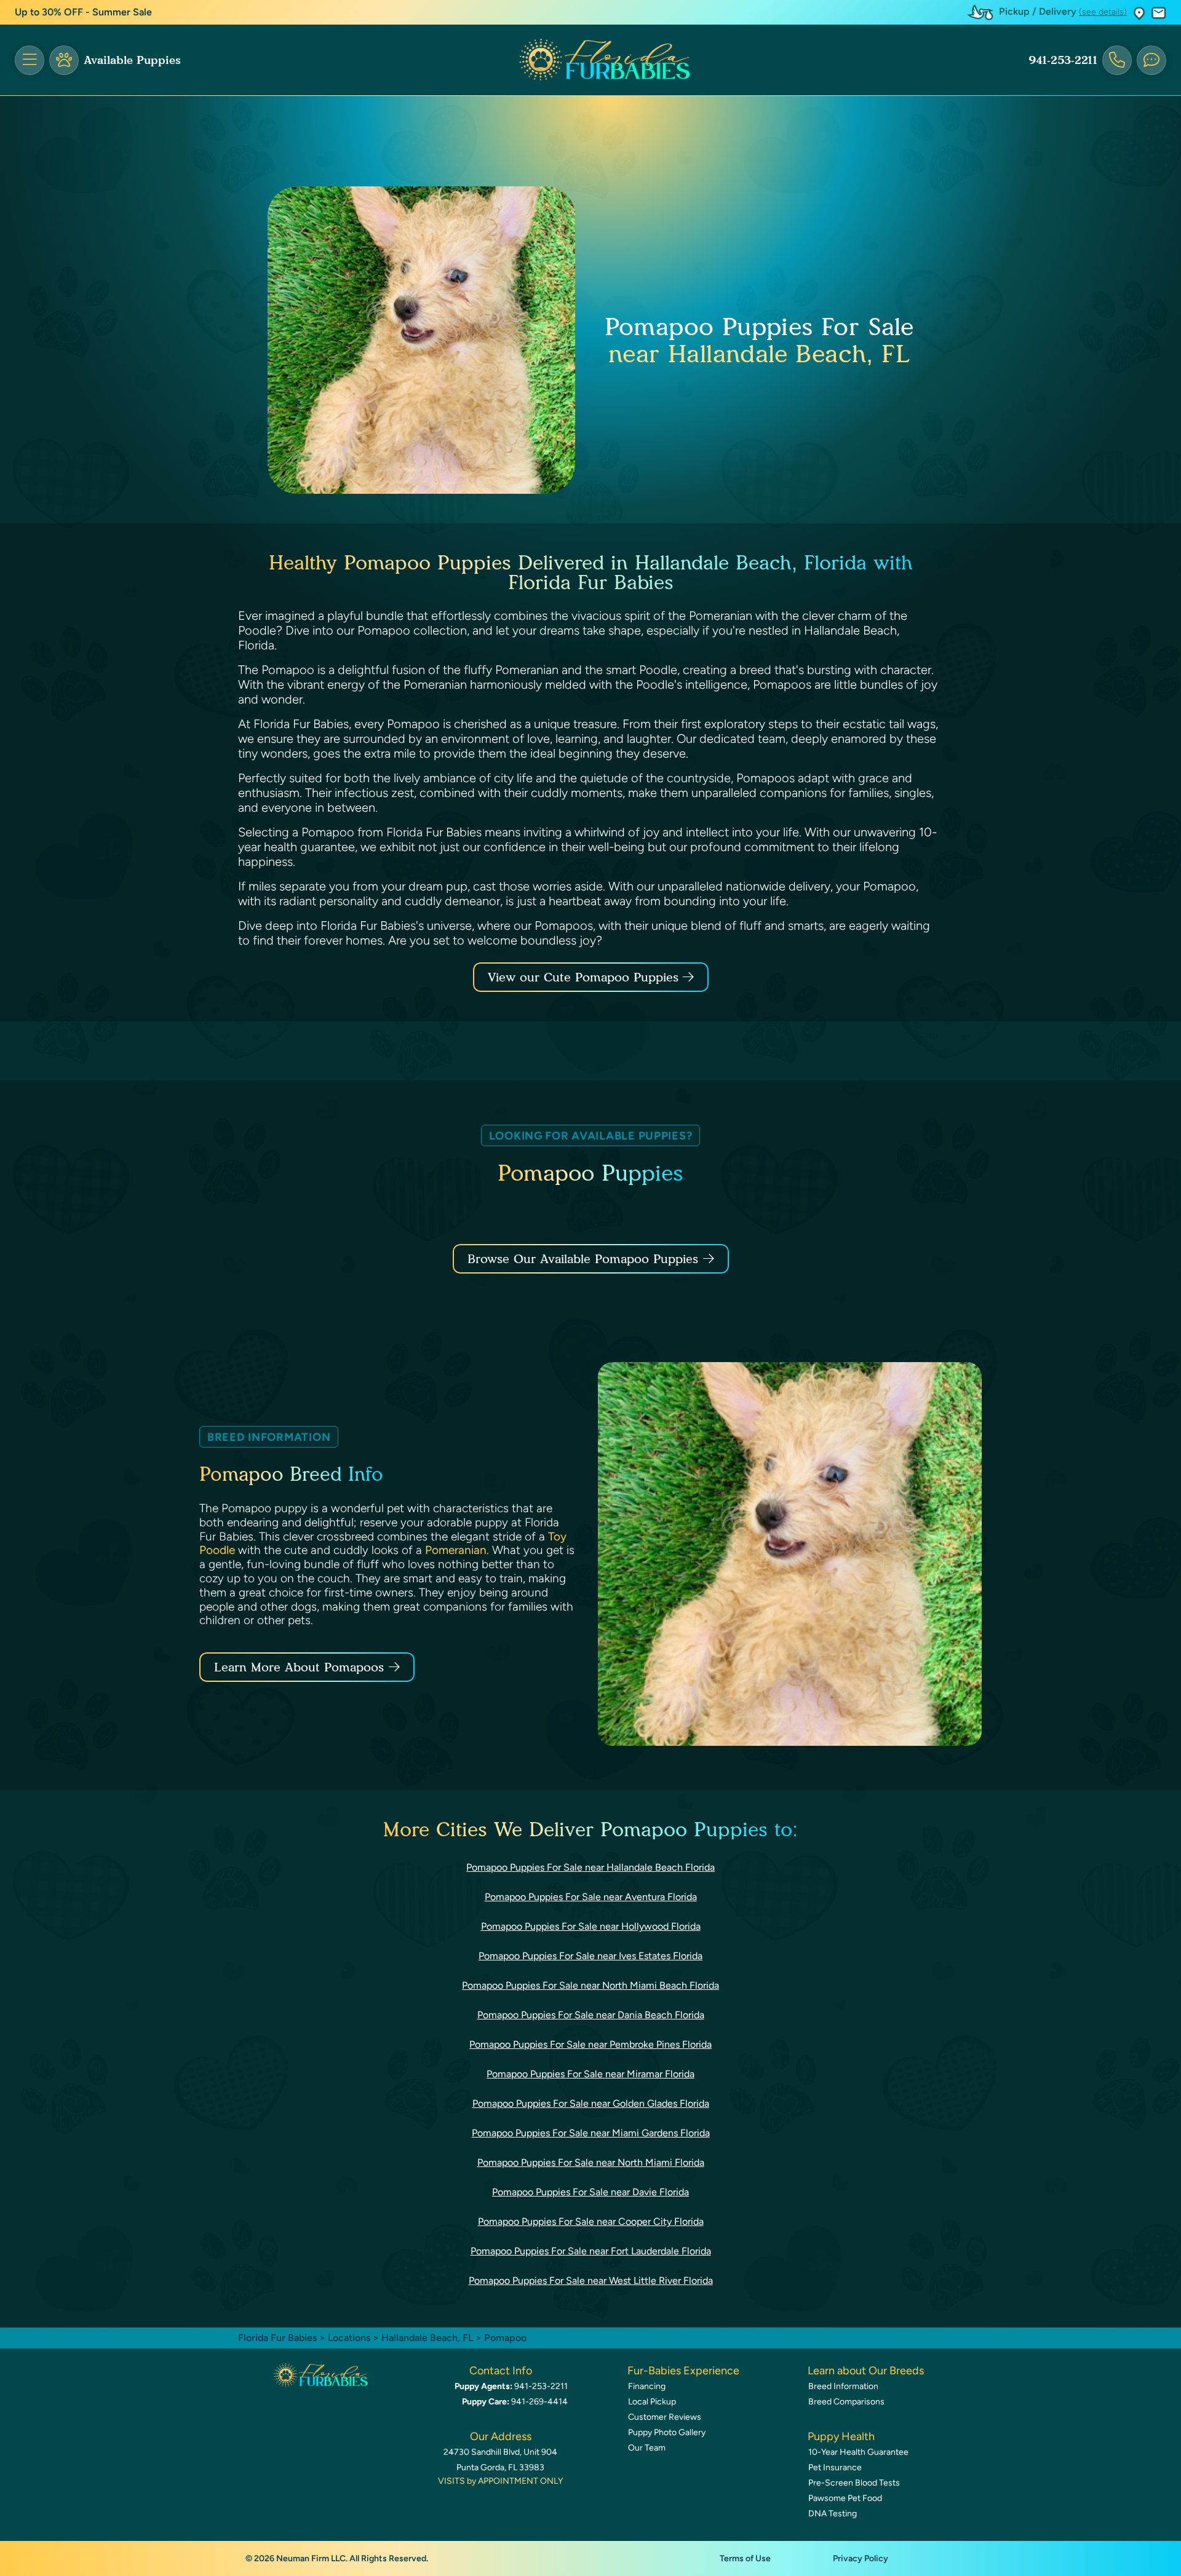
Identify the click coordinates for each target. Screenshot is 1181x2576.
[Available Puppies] (64, 60)
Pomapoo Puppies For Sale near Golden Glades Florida (591, 2103)
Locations (349, 2338)
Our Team (647, 2448)
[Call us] (1117, 60)
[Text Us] (1151, 60)
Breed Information (843, 2386)
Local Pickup (652, 2402)
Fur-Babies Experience (683, 2371)
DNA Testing (833, 2514)
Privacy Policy (861, 2558)
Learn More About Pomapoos (299, 1667)
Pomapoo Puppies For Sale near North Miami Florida (591, 2162)
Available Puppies (132, 60)
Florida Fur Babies (277, 2338)
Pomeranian (456, 1550)
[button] (1139, 13)
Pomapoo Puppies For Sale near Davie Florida (590, 2192)
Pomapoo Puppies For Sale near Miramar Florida (590, 2074)
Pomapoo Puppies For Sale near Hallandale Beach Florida (590, 1867)
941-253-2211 (1063, 60)
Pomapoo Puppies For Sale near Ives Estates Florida (590, 1956)
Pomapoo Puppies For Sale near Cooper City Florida (591, 2221)
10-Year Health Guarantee (858, 2452)
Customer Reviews (665, 2417)
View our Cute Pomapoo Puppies (585, 977)
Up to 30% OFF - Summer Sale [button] (83, 12)
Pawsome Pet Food (845, 2498)
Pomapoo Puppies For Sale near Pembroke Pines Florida (590, 2044)
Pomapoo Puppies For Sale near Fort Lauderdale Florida (591, 2251)
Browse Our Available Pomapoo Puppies (583, 1259)
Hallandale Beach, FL (428, 2338)
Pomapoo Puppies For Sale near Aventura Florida (591, 1897)
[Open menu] (30, 60)
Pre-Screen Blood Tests (854, 2483)
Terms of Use (745, 2558)
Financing (647, 2386)
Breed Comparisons (846, 2402)
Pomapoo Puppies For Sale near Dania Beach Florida (591, 2015)
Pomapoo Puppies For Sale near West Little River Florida (591, 2281)
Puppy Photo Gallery (667, 2432)
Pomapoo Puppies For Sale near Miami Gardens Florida (591, 2133)
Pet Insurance (835, 2467)
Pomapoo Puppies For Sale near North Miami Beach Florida (590, 1985)
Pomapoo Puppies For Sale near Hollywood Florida (591, 1926)
